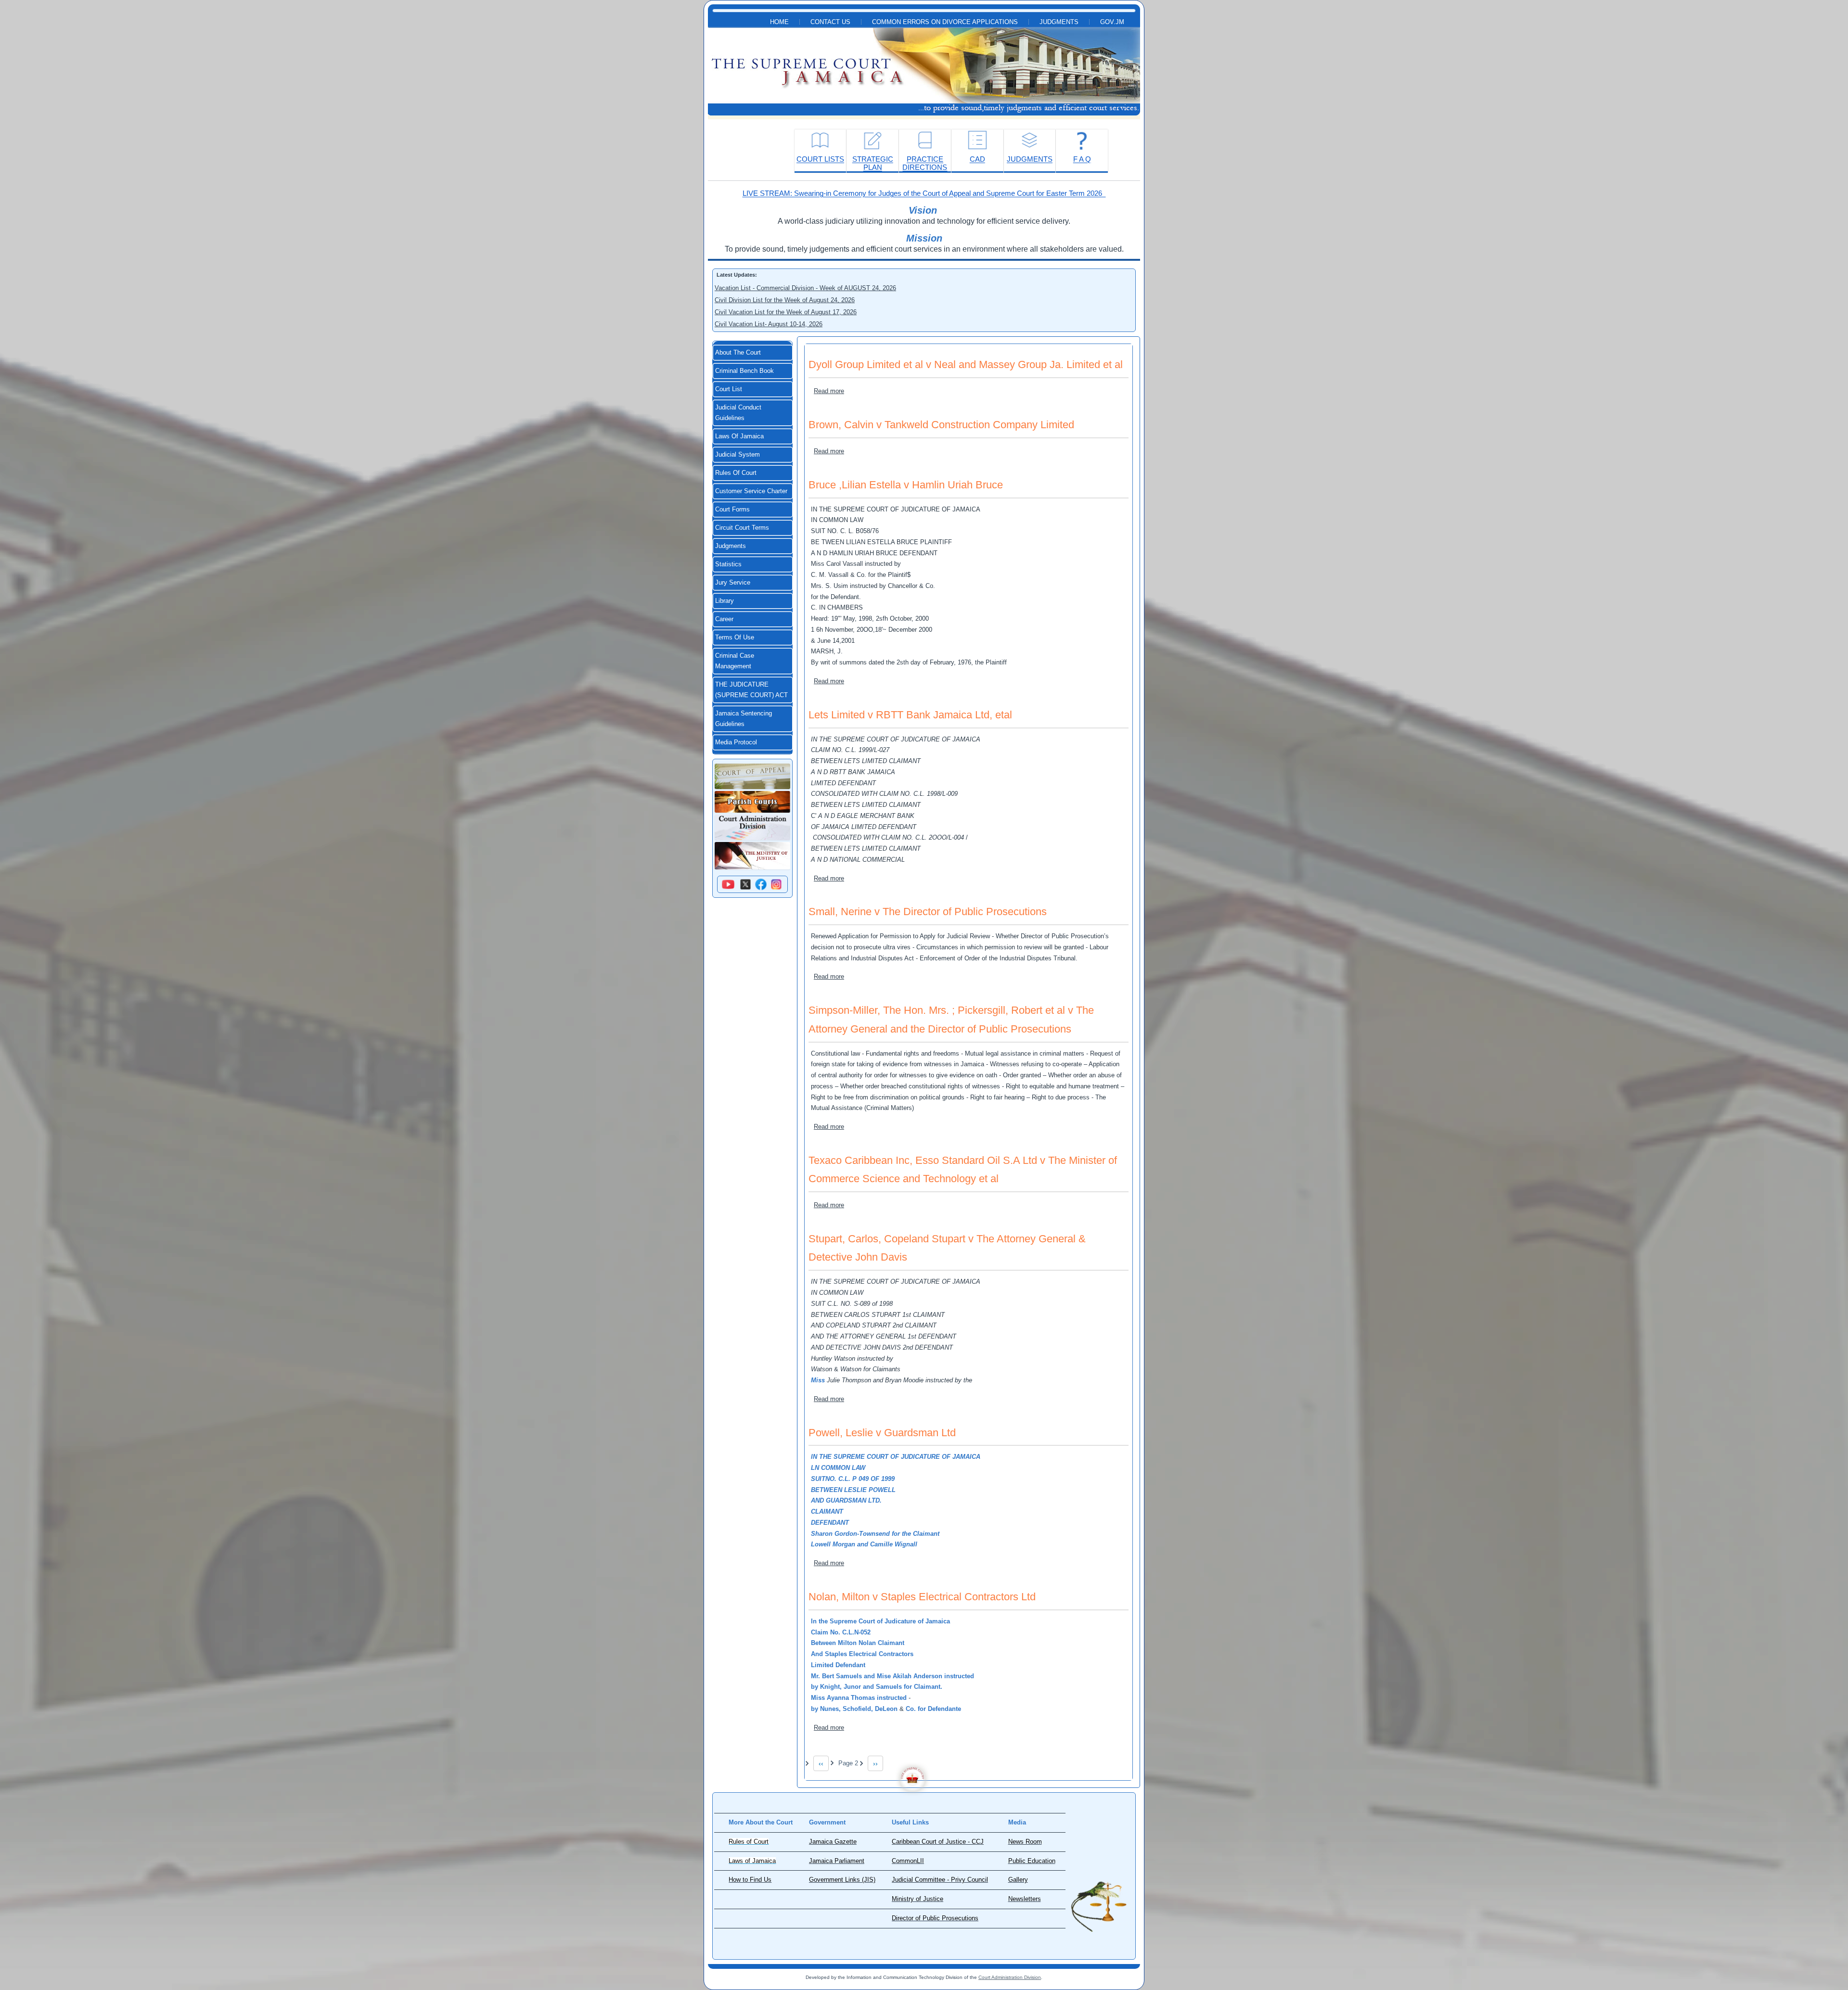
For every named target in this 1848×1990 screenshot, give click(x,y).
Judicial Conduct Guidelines (738, 413)
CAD (977, 159)
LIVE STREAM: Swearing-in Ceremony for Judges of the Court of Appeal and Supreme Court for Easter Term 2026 (924, 193)
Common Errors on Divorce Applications (945, 22)
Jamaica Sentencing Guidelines (744, 719)
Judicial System (738, 455)
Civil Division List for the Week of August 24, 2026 (785, 300)
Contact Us (830, 22)
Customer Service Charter (751, 491)
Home (779, 22)
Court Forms (732, 510)
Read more (829, 391)
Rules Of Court (736, 473)
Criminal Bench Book (744, 371)
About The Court (738, 353)
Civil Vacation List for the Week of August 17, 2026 (786, 312)
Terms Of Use (735, 638)
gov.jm (1112, 22)
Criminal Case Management (735, 661)
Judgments (1059, 22)
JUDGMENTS (1030, 159)
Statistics (728, 564)
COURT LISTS (820, 159)
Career (724, 619)
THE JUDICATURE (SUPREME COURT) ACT (751, 690)
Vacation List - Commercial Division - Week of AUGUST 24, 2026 (805, 288)
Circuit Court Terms (742, 528)
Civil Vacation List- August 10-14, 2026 (769, 324)
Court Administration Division (1010, 1977)
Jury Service (733, 583)
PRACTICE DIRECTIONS (925, 163)
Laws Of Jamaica (739, 436)
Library (725, 601)
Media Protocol (736, 742)
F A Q (1082, 159)
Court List (729, 389)
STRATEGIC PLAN (873, 163)
